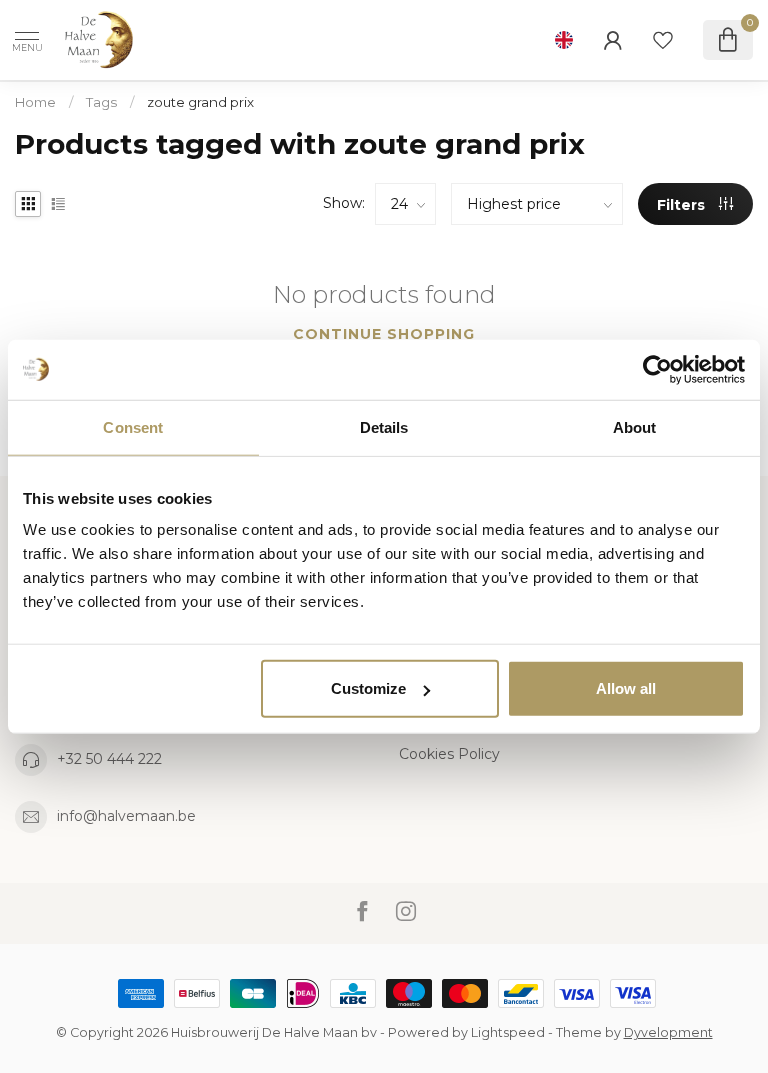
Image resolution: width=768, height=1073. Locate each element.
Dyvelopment (668, 1032)
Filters (683, 205)
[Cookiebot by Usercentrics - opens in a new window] (657, 369)
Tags (101, 102)
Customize (368, 688)
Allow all (626, 688)
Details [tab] (384, 426)
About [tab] (635, 426)
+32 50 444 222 (109, 759)
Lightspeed (508, 1032)
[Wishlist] (663, 40)
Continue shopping (384, 334)
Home (35, 102)
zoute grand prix (200, 102)
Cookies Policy (449, 754)
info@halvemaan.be (126, 816)
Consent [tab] (133, 426)
